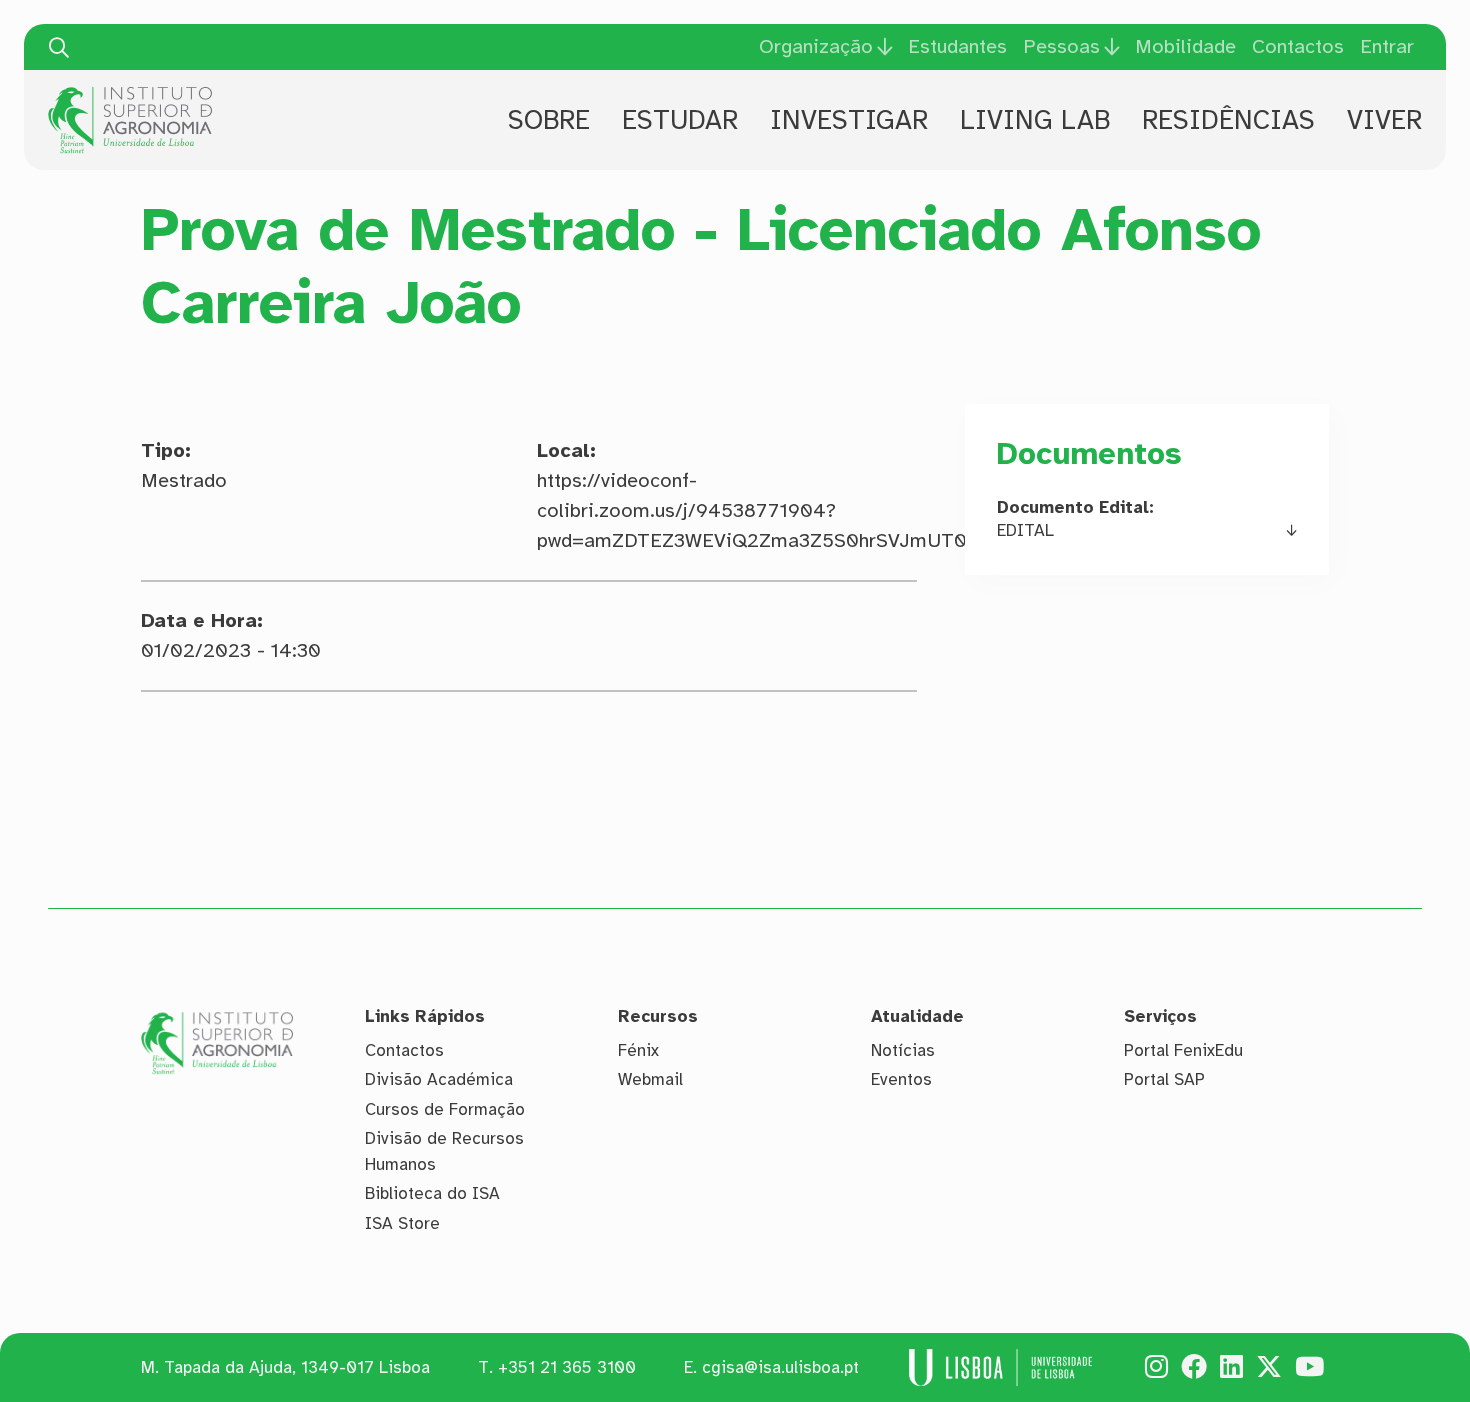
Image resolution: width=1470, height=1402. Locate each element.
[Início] (130, 94)
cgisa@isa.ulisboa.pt (780, 1367)
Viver (1384, 120)
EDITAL (1025, 530)
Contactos (1298, 46)
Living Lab (1035, 120)
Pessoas (1061, 47)
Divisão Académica (439, 1079)
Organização (816, 47)
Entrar (1387, 46)
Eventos (901, 1079)
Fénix (638, 1050)
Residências (1228, 120)
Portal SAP (1164, 1079)
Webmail (650, 1079)
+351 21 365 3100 (567, 1367)
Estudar (680, 120)
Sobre (549, 120)
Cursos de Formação (445, 1109)
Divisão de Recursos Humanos (444, 1151)
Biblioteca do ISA (432, 1193)
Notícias (903, 1050)
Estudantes (957, 46)
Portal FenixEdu (1183, 1050)
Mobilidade (1185, 46)
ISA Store (402, 1223)
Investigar (849, 120)
